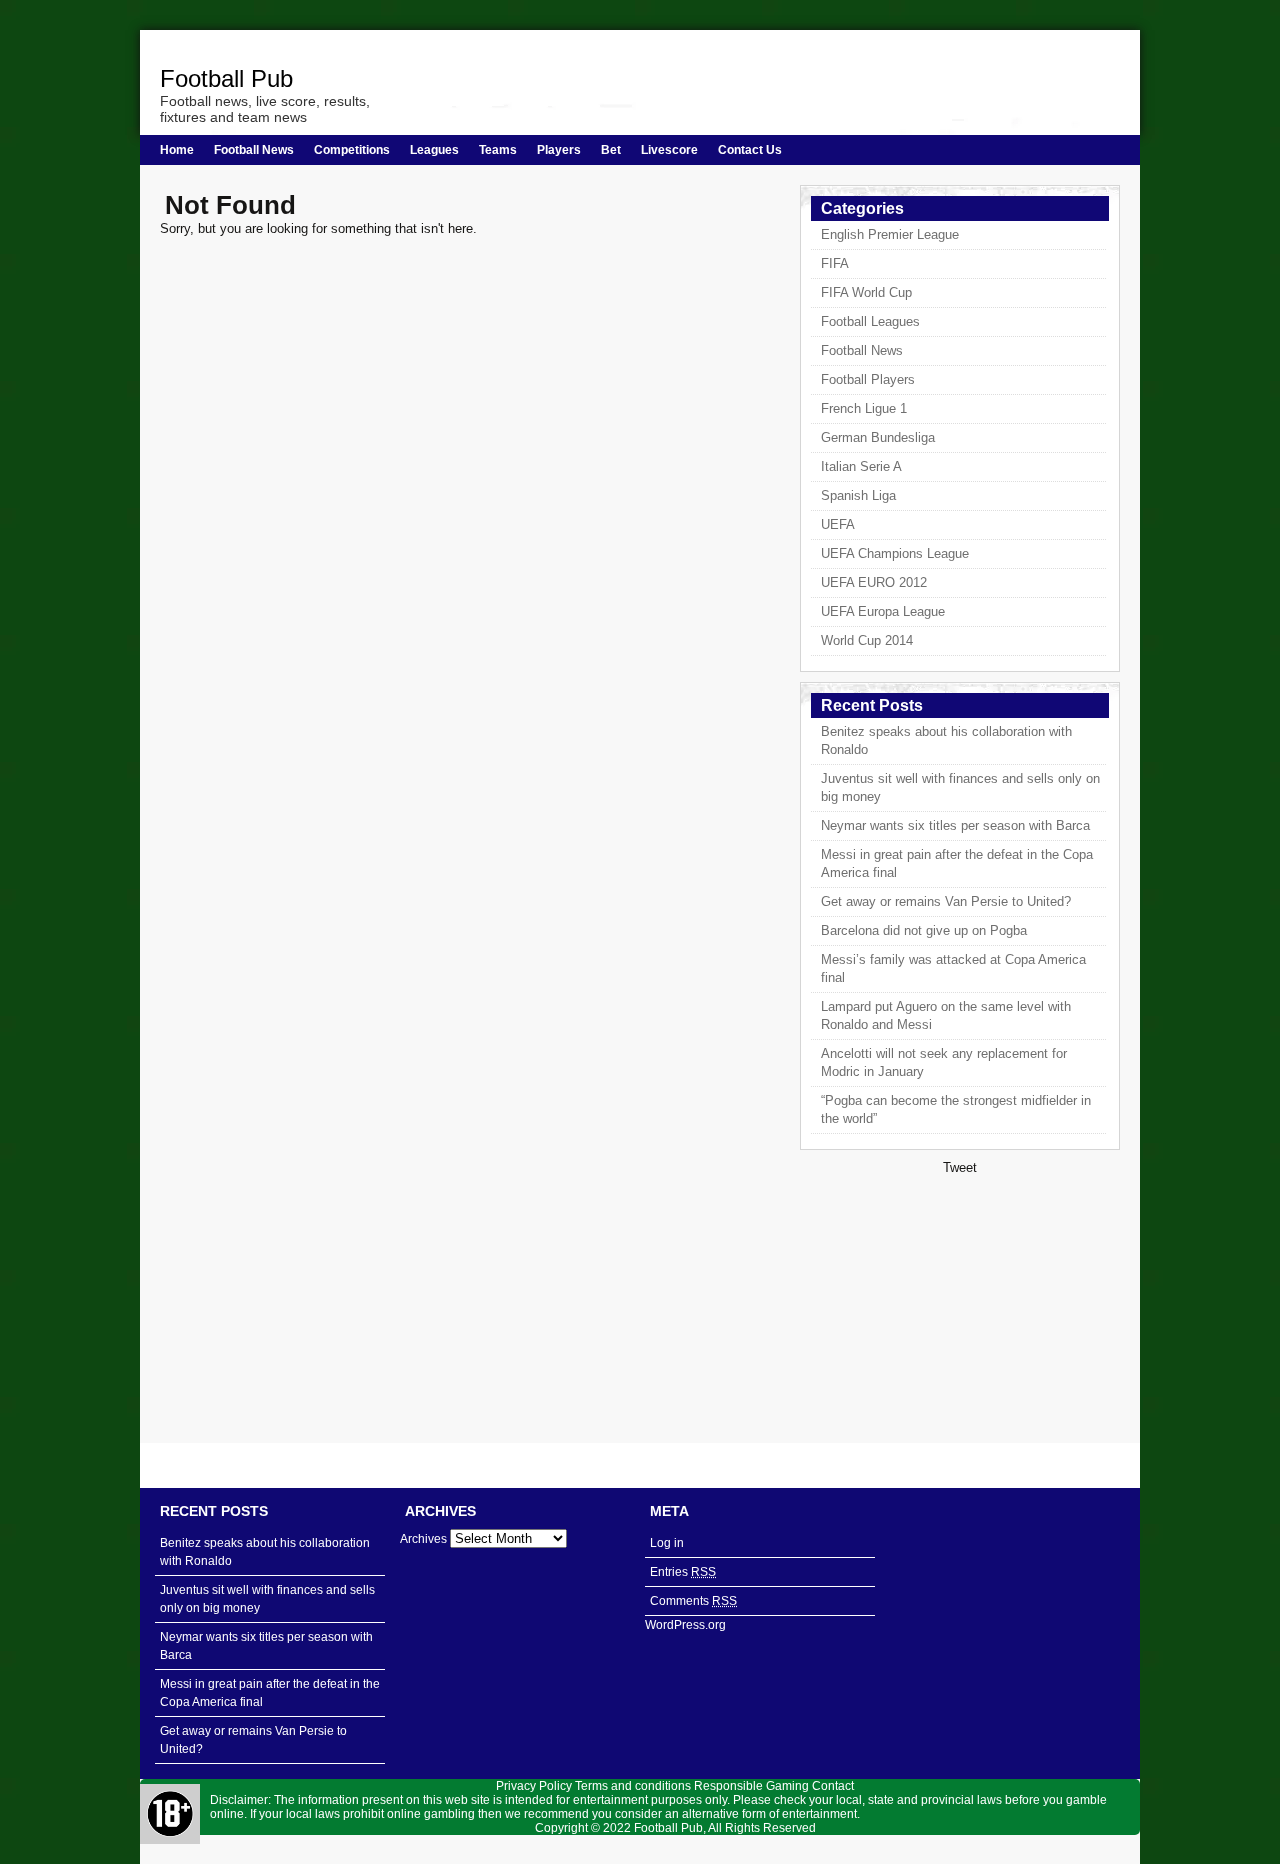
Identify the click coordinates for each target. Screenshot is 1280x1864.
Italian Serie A (861, 466)
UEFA (838, 524)
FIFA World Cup (866, 292)
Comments (693, 1601)
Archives (423, 1539)
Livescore (669, 150)
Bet (611, 150)
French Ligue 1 (864, 408)
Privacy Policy (534, 1786)
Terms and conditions (633, 1786)
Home (177, 150)
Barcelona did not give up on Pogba (924, 930)
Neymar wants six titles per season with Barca (955, 825)
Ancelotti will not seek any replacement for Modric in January (944, 1062)
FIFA (835, 263)
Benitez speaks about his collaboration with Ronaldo (946, 740)
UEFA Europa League (883, 611)
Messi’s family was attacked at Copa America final (953, 968)
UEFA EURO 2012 (874, 582)
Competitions (352, 150)
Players (559, 150)
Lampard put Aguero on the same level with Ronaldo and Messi (946, 1015)
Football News (254, 150)
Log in (667, 1543)
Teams (498, 150)
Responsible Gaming (751, 1786)
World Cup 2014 (867, 640)
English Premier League (890, 234)
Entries (683, 1572)
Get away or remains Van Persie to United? (946, 901)
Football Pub (226, 78)
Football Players (868, 379)
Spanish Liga (858, 495)
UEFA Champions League (895, 553)
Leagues (434, 150)
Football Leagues (870, 321)
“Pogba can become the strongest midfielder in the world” (956, 1109)
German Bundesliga (878, 437)
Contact (833, 1786)
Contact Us (750, 150)
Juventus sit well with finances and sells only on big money (960, 787)
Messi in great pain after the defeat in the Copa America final (957, 863)
